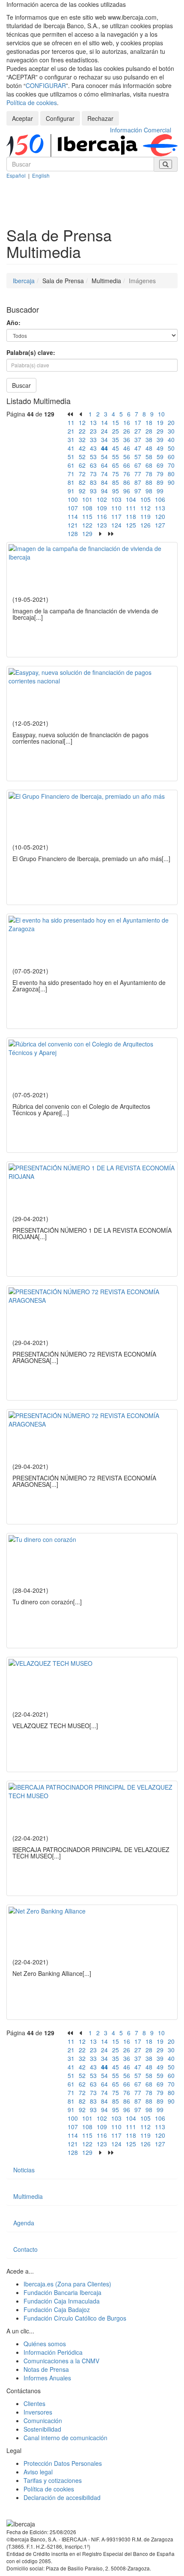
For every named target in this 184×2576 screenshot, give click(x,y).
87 (138, 482)
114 (73, 516)
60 (171, 457)
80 (171, 474)
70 (171, 465)
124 (116, 525)
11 (71, 422)
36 (127, 440)
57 (138, 457)
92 (82, 491)
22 (82, 431)
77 (138, 474)
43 (93, 448)
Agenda (24, 2223)
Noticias (24, 2170)
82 (82, 482)
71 (71, 474)
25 (116, 431)
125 (131, 525)
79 (160, 474)
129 (87, 533)
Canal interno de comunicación (65, 2438)
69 (160, 465)
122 (87, 525)
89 (160, 482)
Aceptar (22, 118)
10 (161, 414)
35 (116, 440)
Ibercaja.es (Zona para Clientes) (67, 2284)
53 (93, 457)
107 (73, 508)
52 (82, 457)
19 (160, 422)
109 (102, 508)
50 (171, 448)
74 (104, 474)
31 (71, 440)
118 (131, 516)
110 (116, 508)
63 (93, 465)
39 (160, 440)
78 (149, 474)
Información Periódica (53, 2352)
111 (131, 508)
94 (104, 491)
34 (104, 440)
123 (102, 525)
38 (149, 440)
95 (116, 491)
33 (93, 440)
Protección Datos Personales (63, 2463)
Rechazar (100, 118)
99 (160, 491)
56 (127, 457)
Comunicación (43, 2421)
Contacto (25, 2249)
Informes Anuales (47, 2378)
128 (73, 533)
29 (160, 431)
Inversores (38, 2412)
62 (82, 465)
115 (87, 516)
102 (102, 499)
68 (149, 465)
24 (104, 431)
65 (116, 465)
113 (160, 508)
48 (149, 448)
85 (116, 482)
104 (131, 499)
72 (82, 474)
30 (171, 431)
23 (93, 431)
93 (93, 491)
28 (149, 431)
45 (116, 448)
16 (127, 422)
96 (127, 491)
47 (138, 448)
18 (149, 422)
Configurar (60, 118)
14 (104, 422)
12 (82, 422)
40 (171, 440)
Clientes (34, 2403)
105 (145, 499)
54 (104, 457)
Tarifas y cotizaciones (53, 2480)
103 (116, 499)
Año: (13, 322)
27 (138, 431)
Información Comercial (141, 130)
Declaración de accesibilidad (62, 2497)
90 (171, 482)
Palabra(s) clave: (31, 352)
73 (93, 474)
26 (127, 431)
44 (104, 448)
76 (127, 474)
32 (82, 440)
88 (149, 482)
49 (160, 448)
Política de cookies (32, 103)
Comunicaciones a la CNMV (61, 2361)
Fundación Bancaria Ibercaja (62, 2292)
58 (149, 457)
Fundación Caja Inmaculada (62, 2301)
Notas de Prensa (46, 2369)
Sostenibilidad (42, 2429)
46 (127, 448)
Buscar (21, 385)
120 (160, 516)
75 (116, 474)
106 (160, 499)
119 (145, 516)
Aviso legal (38, 2472)
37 (138, 440)
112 (145, 508)
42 (82, 448)
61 (71, 465)
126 (145, 525)
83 (93, 482)
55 (116, 457)
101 (87, 499)
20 (171, 422)
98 (149, 491)
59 (160, 457)
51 (71, 457)
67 (138, 465)
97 (138, 491)
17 (138, 422)
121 (73, 525)
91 (71, 491)
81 (71, 482)
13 (93, 422)
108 (87, 508)
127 (160, 525)
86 (127, 482)
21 (71, 431)
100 (73, 499)
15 (116, 422)
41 (71, 448)
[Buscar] (166, 164)
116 (102, 516)
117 (116, 516)
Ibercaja (24, 281)
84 (104, 482)
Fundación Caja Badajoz (57, 2309)
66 (127, 465)
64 (104, 465)
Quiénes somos (45, 2344)
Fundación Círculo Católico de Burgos (75, 2318)
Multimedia (28, 2196)
